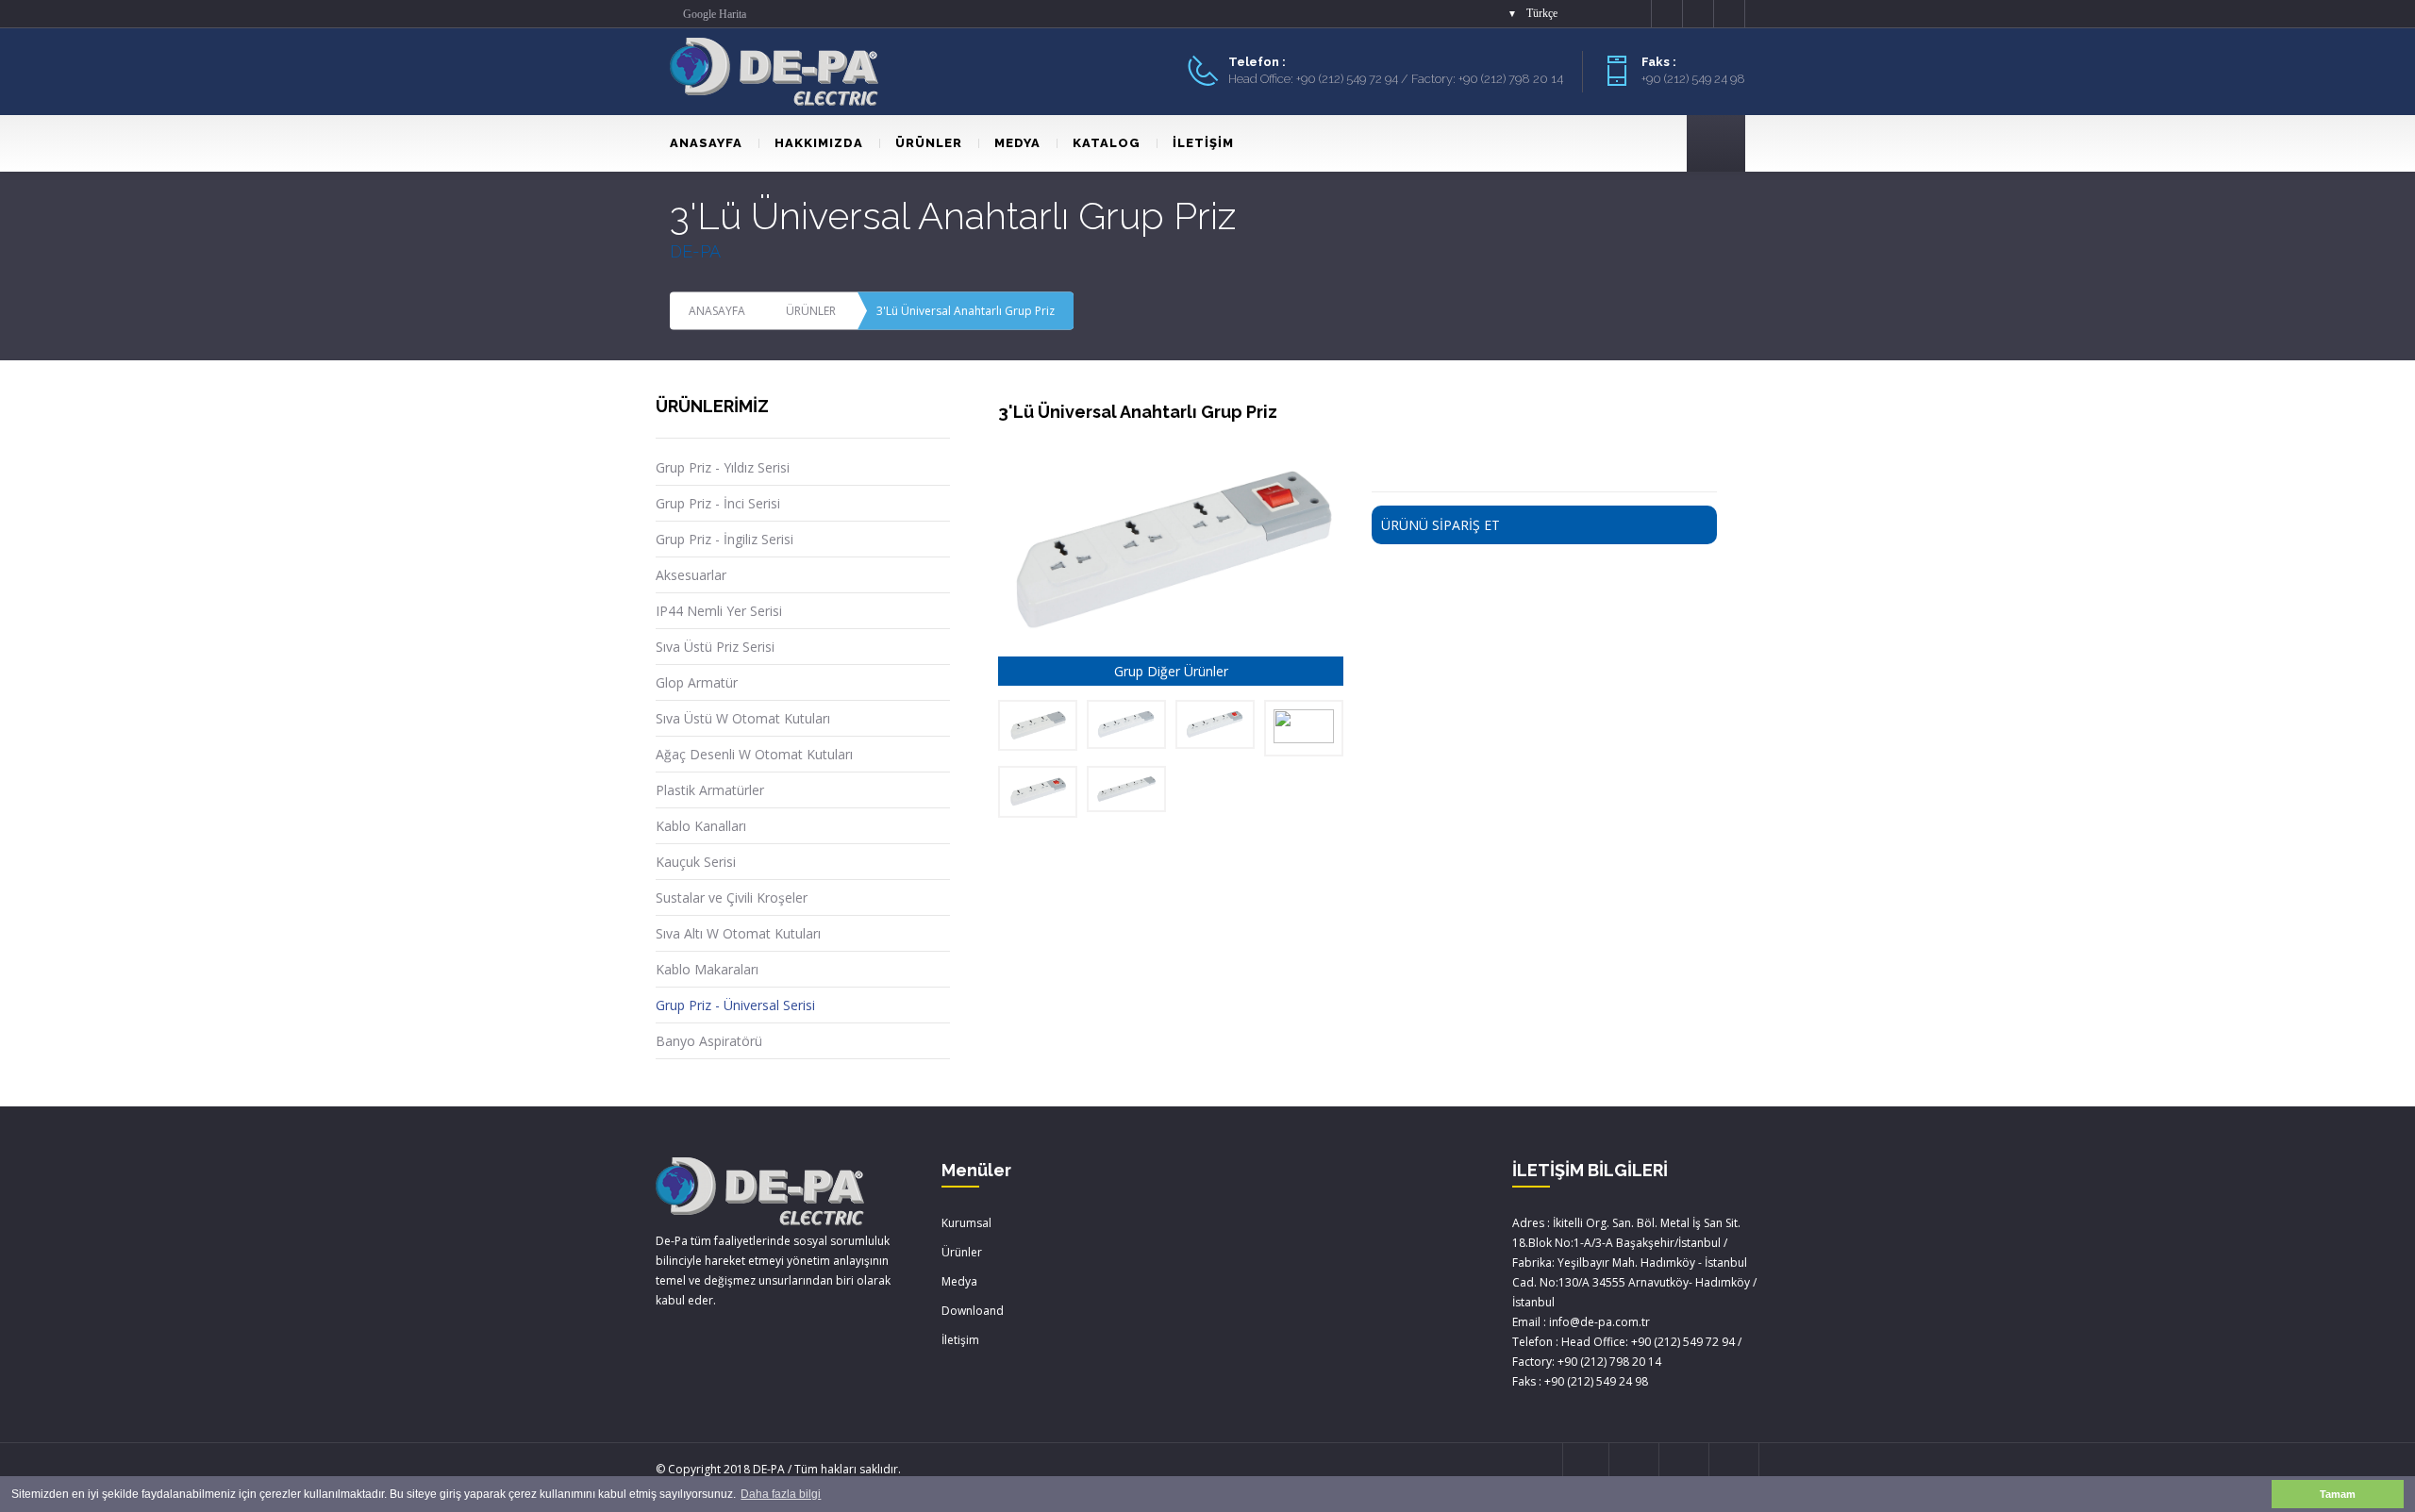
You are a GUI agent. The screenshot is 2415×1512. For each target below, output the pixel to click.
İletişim (960, 1340)
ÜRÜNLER (929, 143)
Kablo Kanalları (701, 826)
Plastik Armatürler (710, 790)
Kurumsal (966, 1223)
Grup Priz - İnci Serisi (718, 503)
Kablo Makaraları (707, 969)
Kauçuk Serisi (696, 862)
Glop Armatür (697, 682)
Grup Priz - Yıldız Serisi (723, 467)
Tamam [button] (2338, 1494)
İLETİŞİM (1203, 143)
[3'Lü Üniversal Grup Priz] (1038, 725)
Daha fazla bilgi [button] (781, 1494)
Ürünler (962, 1252)
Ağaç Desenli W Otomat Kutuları (754, 754)
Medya (959, 1281)
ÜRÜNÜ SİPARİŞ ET (1441, 525)
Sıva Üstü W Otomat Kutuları (743, 718)
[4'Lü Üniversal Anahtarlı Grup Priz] (1215, 724)
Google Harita (715, 14)
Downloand (973, 1311)
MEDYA (1017, 143)
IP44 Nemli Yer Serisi (719, 611)
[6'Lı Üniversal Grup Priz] (1126, 789)
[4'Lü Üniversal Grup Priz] (1126, 724)
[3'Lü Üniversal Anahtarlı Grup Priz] (1038, 791)
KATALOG (1107, 143)
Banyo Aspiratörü (709, 1041)
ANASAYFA (706, 143)
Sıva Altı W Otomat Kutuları (738, 933)
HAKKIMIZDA (819, 143)
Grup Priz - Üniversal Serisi (735, 1005)
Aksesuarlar (691, 575)
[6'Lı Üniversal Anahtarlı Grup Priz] (1304, 728)
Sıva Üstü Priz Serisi (715, 647)
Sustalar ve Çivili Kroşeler (732, 897)
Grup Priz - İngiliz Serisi (724, 539)
